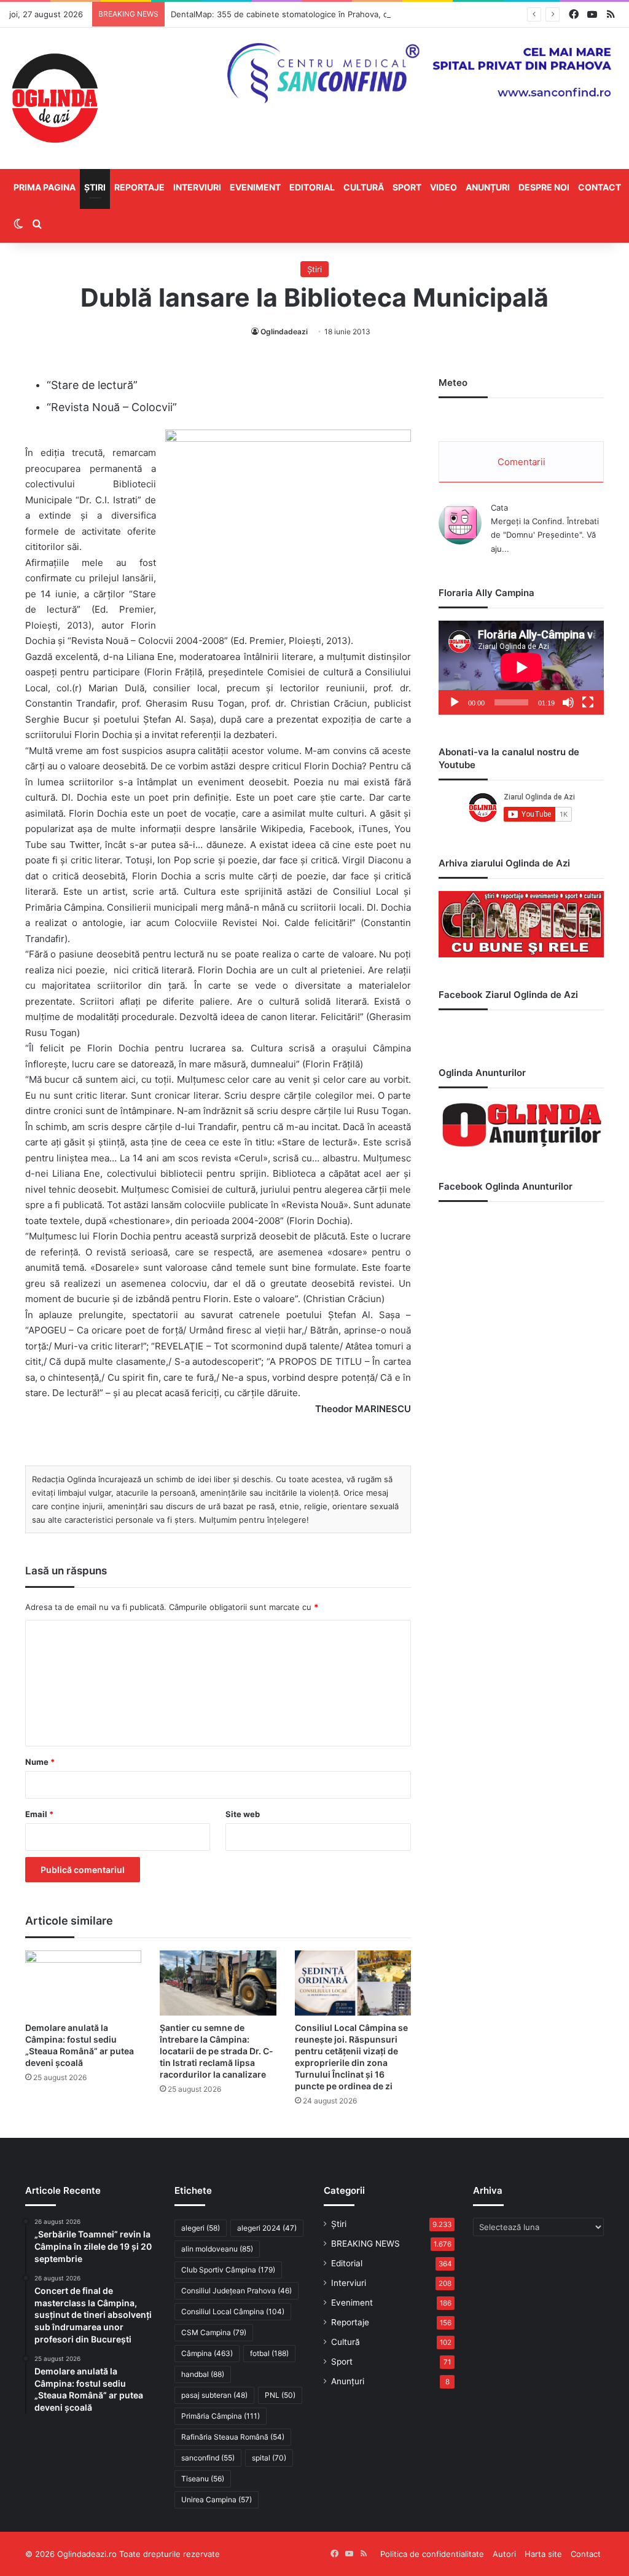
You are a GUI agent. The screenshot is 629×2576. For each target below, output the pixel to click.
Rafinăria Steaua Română (233, 2437)
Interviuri (197, 187)
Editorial (312, 187)
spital (269, 2458)
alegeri (201, 2228)
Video (443, 187)
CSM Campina (214, 2332)
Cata (499, 508)
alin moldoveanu (217, 2249)
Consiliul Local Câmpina (233, 2311)
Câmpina (207, 2353)
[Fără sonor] (568, 702)
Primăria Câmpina (221, 2416)
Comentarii (522, 462)
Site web (243, 1814)
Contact (600, 187)
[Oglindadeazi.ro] (55, 98)
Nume (40, 1762)
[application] (521, 668)
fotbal (269, 2353)
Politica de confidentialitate (432, 2554)
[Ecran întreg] (588, 702)
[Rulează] (455, 702)
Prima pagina (45, 187)
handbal (203, 2374)
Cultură (364, 187)
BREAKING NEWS (365, 2244)
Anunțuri (488, 187)
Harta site (543, 2554)
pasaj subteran (214, 2395)
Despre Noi (544, 187)
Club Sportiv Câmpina (228, 2270)
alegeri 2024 (267, 2228)
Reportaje (139, 187)
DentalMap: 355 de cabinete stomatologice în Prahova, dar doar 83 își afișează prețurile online (352, 14)
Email (39, 1814)
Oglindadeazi (284, 332)
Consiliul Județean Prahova (236, 2291)
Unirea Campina (217, 2499)
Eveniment (255, 187)
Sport (407, 187)
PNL (280, 2395)
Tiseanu (203, 2479)
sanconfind (208, 2458)
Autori (504, 2554)
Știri (95, 187)
